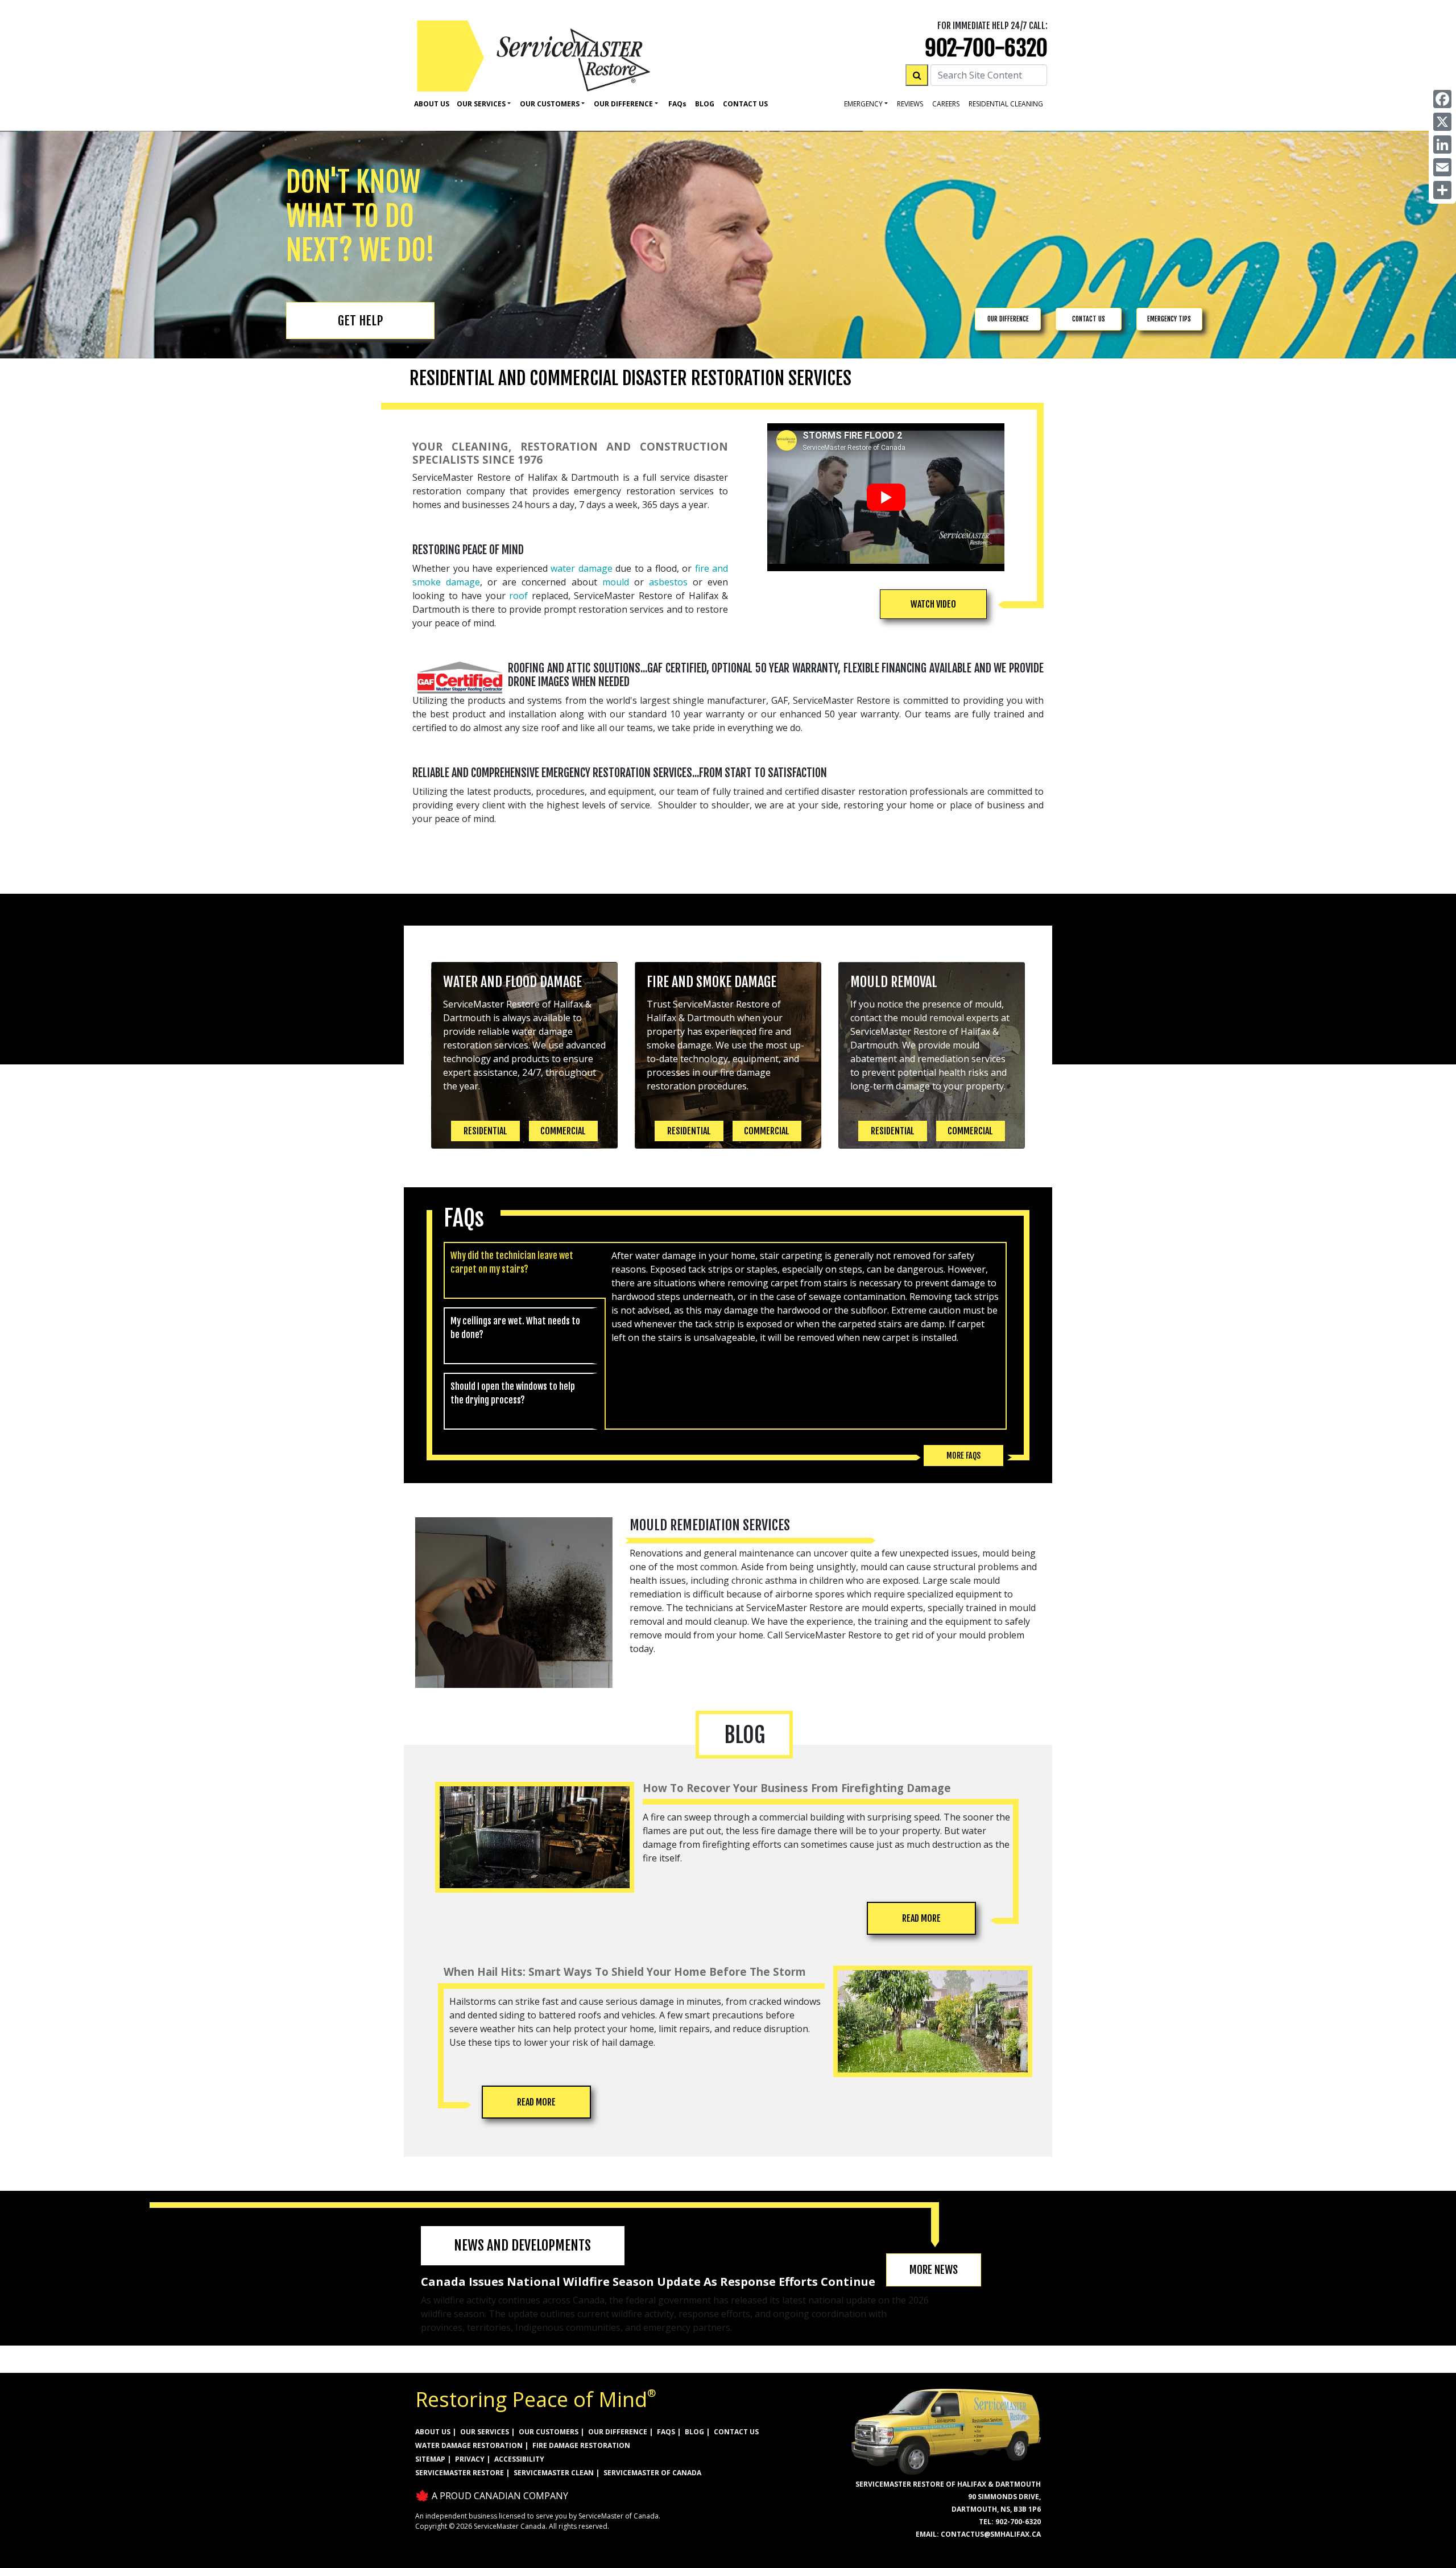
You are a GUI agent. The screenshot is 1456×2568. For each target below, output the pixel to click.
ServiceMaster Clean (554, 2473)
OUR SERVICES (485, 2432)
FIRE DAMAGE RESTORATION (581, 2445)
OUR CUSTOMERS (549, 2432)
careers (946, 104)
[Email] (1442, 167)
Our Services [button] (481, 104)
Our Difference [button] (623, 104)
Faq (677, 104)
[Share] (1442, 190)
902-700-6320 (986, 48)
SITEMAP (430, 2459)
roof (518, 596)
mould (616, 582)
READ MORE (921, 1918)
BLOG (694, 2432)
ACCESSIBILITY (519, 2459)
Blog (705, 104)
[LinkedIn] (1442, 144)
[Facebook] (1442, 99)
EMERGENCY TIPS (1169, 319)
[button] (933, 604)
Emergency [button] (863, 104)
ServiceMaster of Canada (652, 2473)
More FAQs (963, 1456)
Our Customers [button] (550, 104)
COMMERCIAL (563, 1131)
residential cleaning (1006, 104)
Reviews (910, 104)
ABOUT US (433, 2432)
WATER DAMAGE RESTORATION (469, 2445)
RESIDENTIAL (485, 1131)
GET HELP (360, 321)
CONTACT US (1089, 319)
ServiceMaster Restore (460, 2473)
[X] (1442, 122)
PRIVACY (470, 2459)
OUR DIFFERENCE (1008, 319)
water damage (582, 568)
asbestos (668, 582)
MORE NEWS (934, 2270)
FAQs (666, 2432)
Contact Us (745, 104)
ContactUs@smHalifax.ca (991, 2534)
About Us (432, 104)
